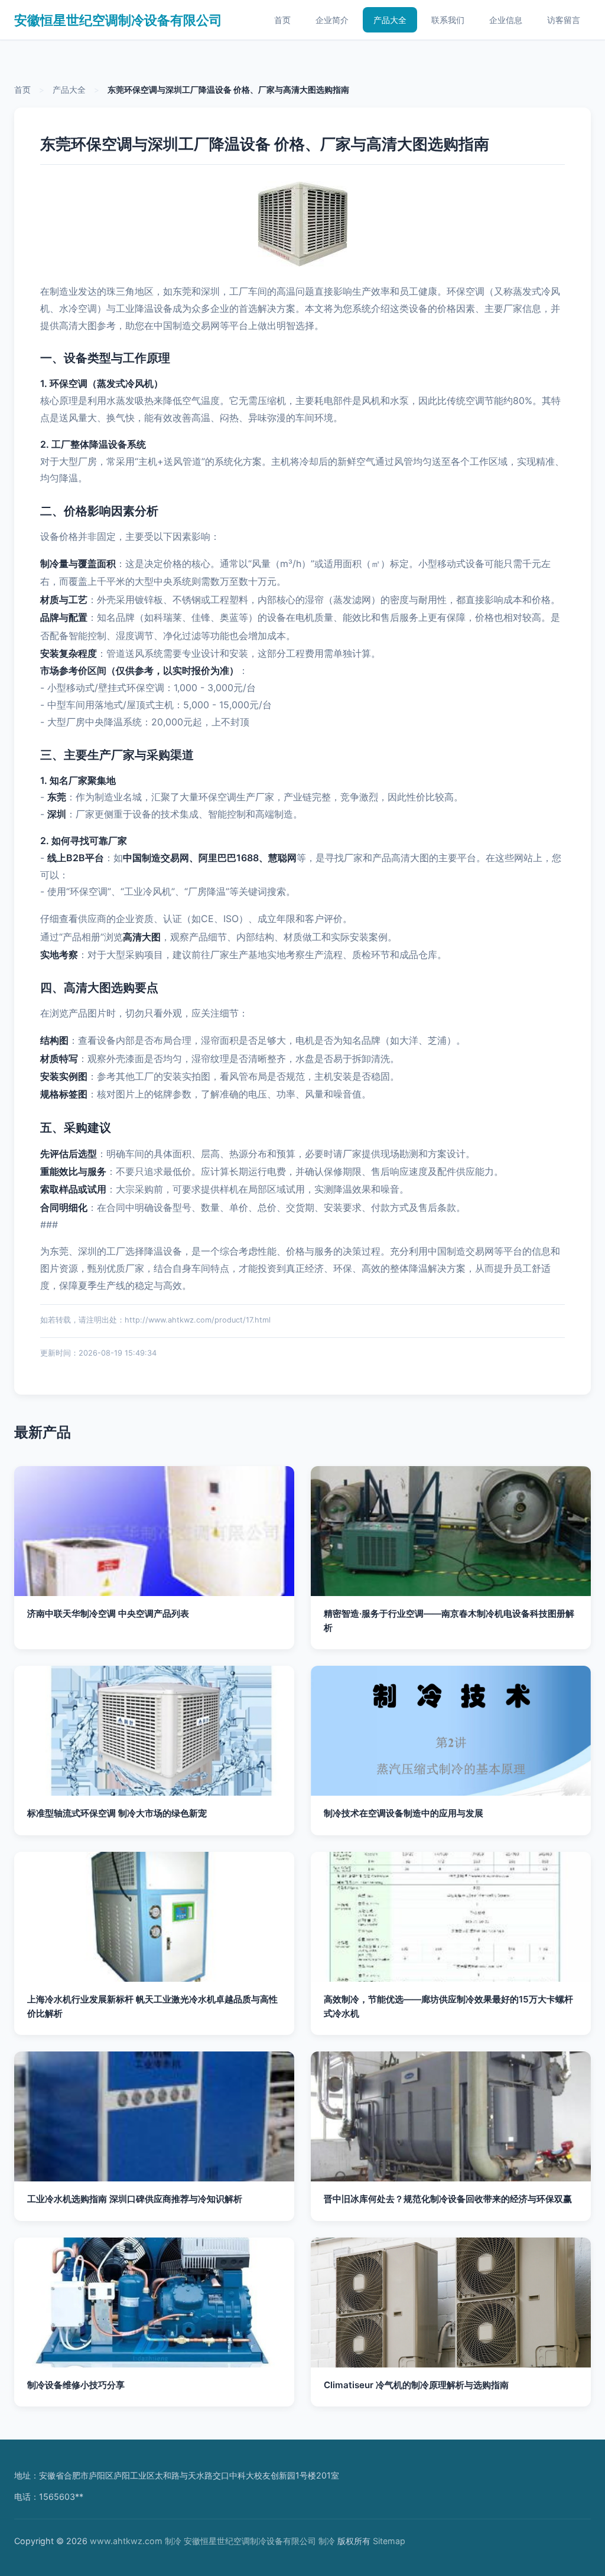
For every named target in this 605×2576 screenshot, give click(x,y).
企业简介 (332, 20)
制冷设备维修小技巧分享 (76, 2385)
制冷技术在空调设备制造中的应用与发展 (404, 1813)
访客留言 (564, 20)
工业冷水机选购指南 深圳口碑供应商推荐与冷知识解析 (135, 2199)
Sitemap (389, 2541)
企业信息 (506, 20)
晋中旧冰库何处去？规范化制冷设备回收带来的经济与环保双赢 (448, 2199)
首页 (282, 20)
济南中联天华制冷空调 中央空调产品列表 (108, 1613)
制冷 (173, 2541)
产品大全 (390, 20)
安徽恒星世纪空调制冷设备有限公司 (118, 20)
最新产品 (43, 1432)
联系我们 (448, 20)
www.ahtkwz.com (126, 2541)
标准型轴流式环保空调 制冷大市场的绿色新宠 (117, 1813)
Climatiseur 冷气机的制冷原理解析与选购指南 (416, 2385)
